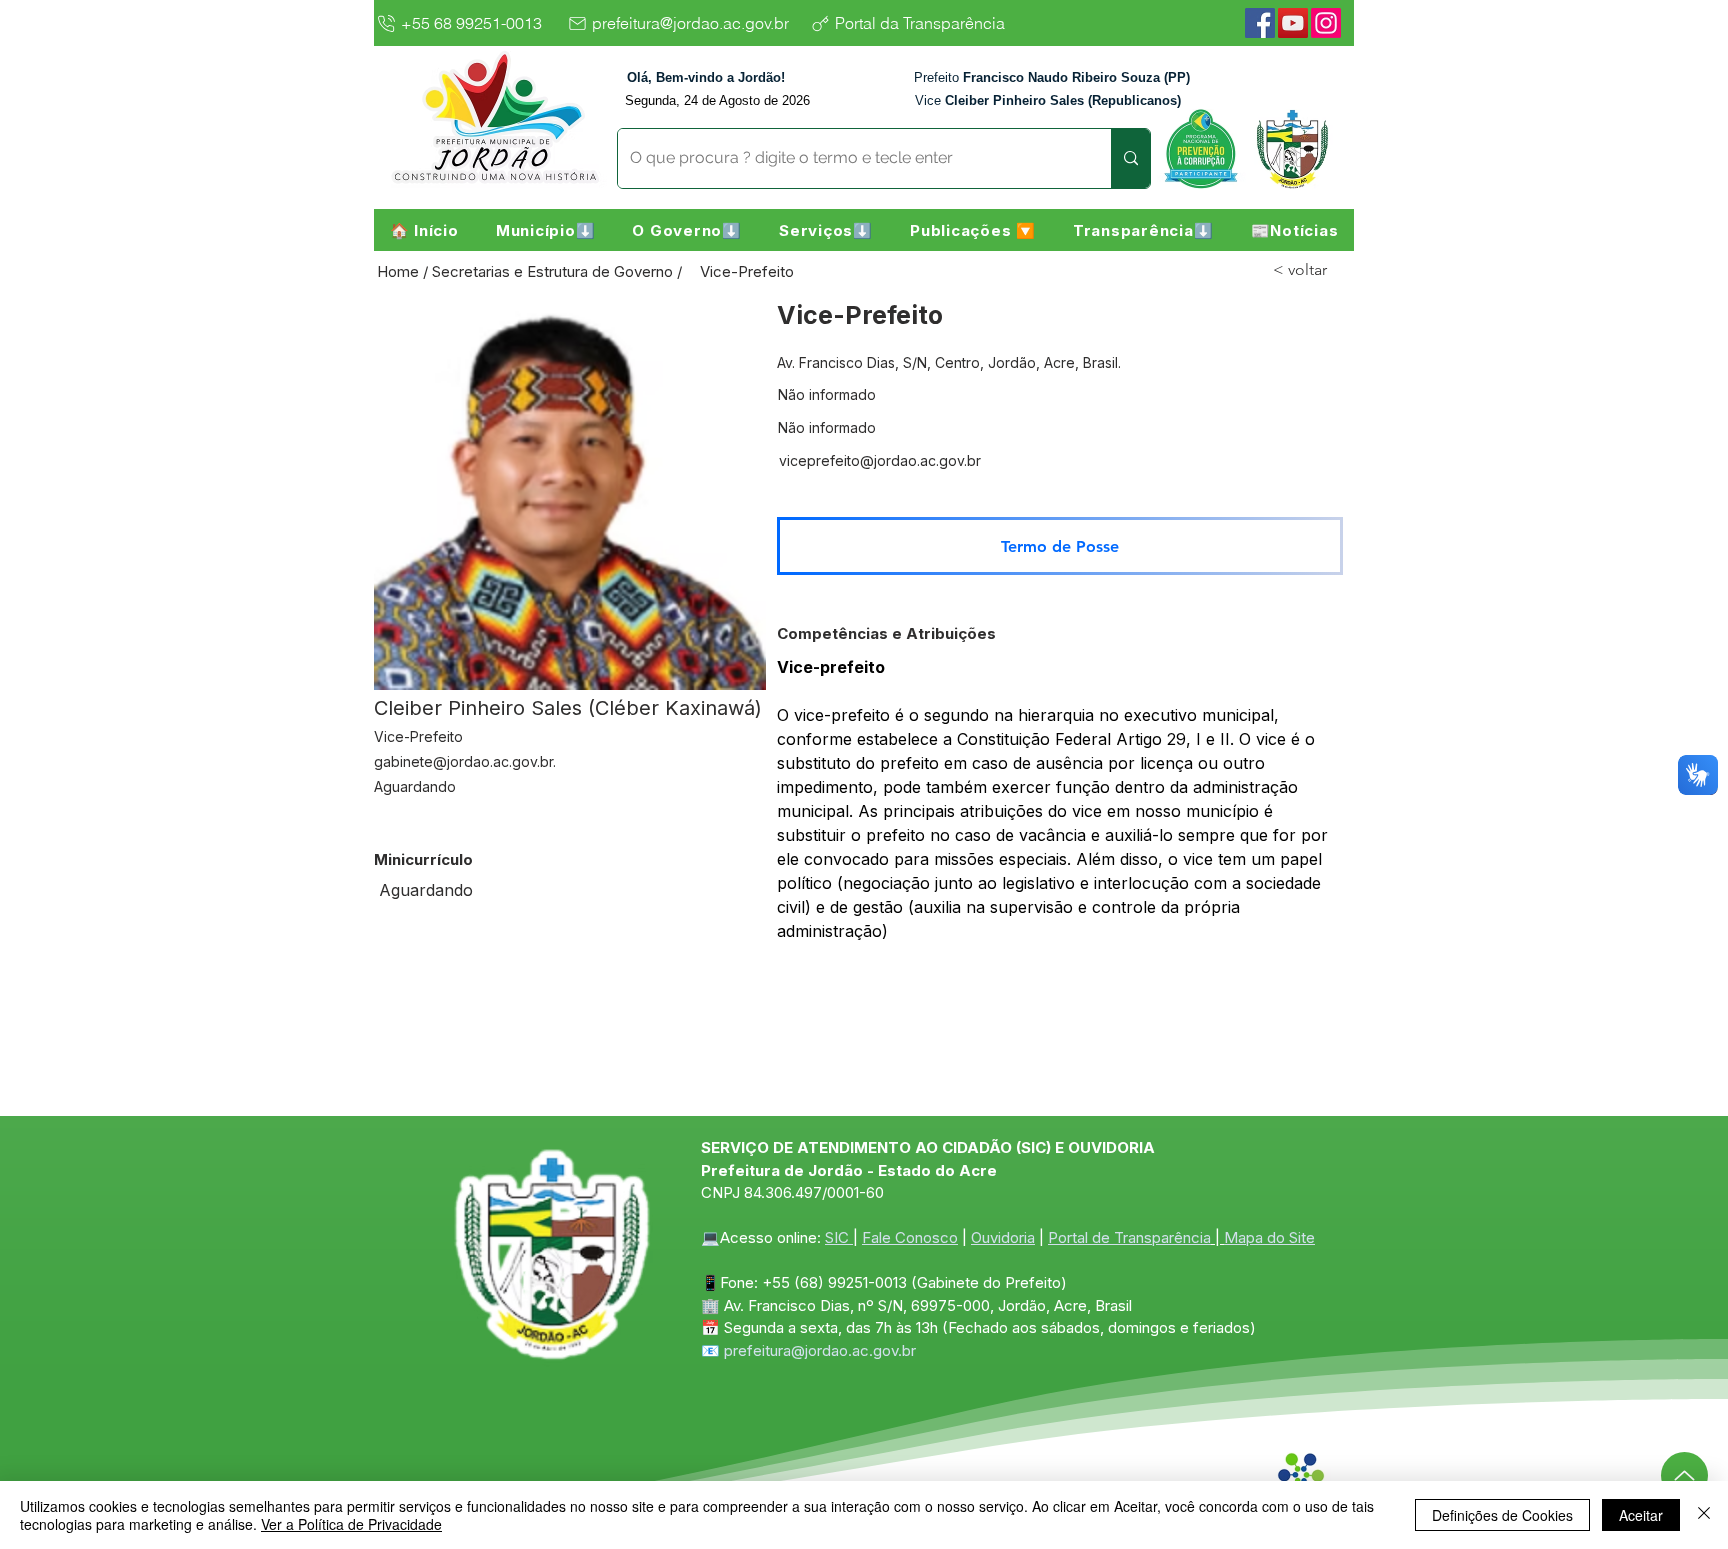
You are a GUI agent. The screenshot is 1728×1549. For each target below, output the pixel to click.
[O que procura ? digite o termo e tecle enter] (1130, 158)
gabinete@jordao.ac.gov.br (463, 761)
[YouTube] (1293, 23)
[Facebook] (1260, 23)
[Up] (1684, 1475)
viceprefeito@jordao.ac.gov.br (880, 460)
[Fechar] (1704, 1515)
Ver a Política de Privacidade (351, 1524)
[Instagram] (1326, 23)
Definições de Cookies (1502, 1515)
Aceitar (1641, 1515)
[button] (545, 230)
